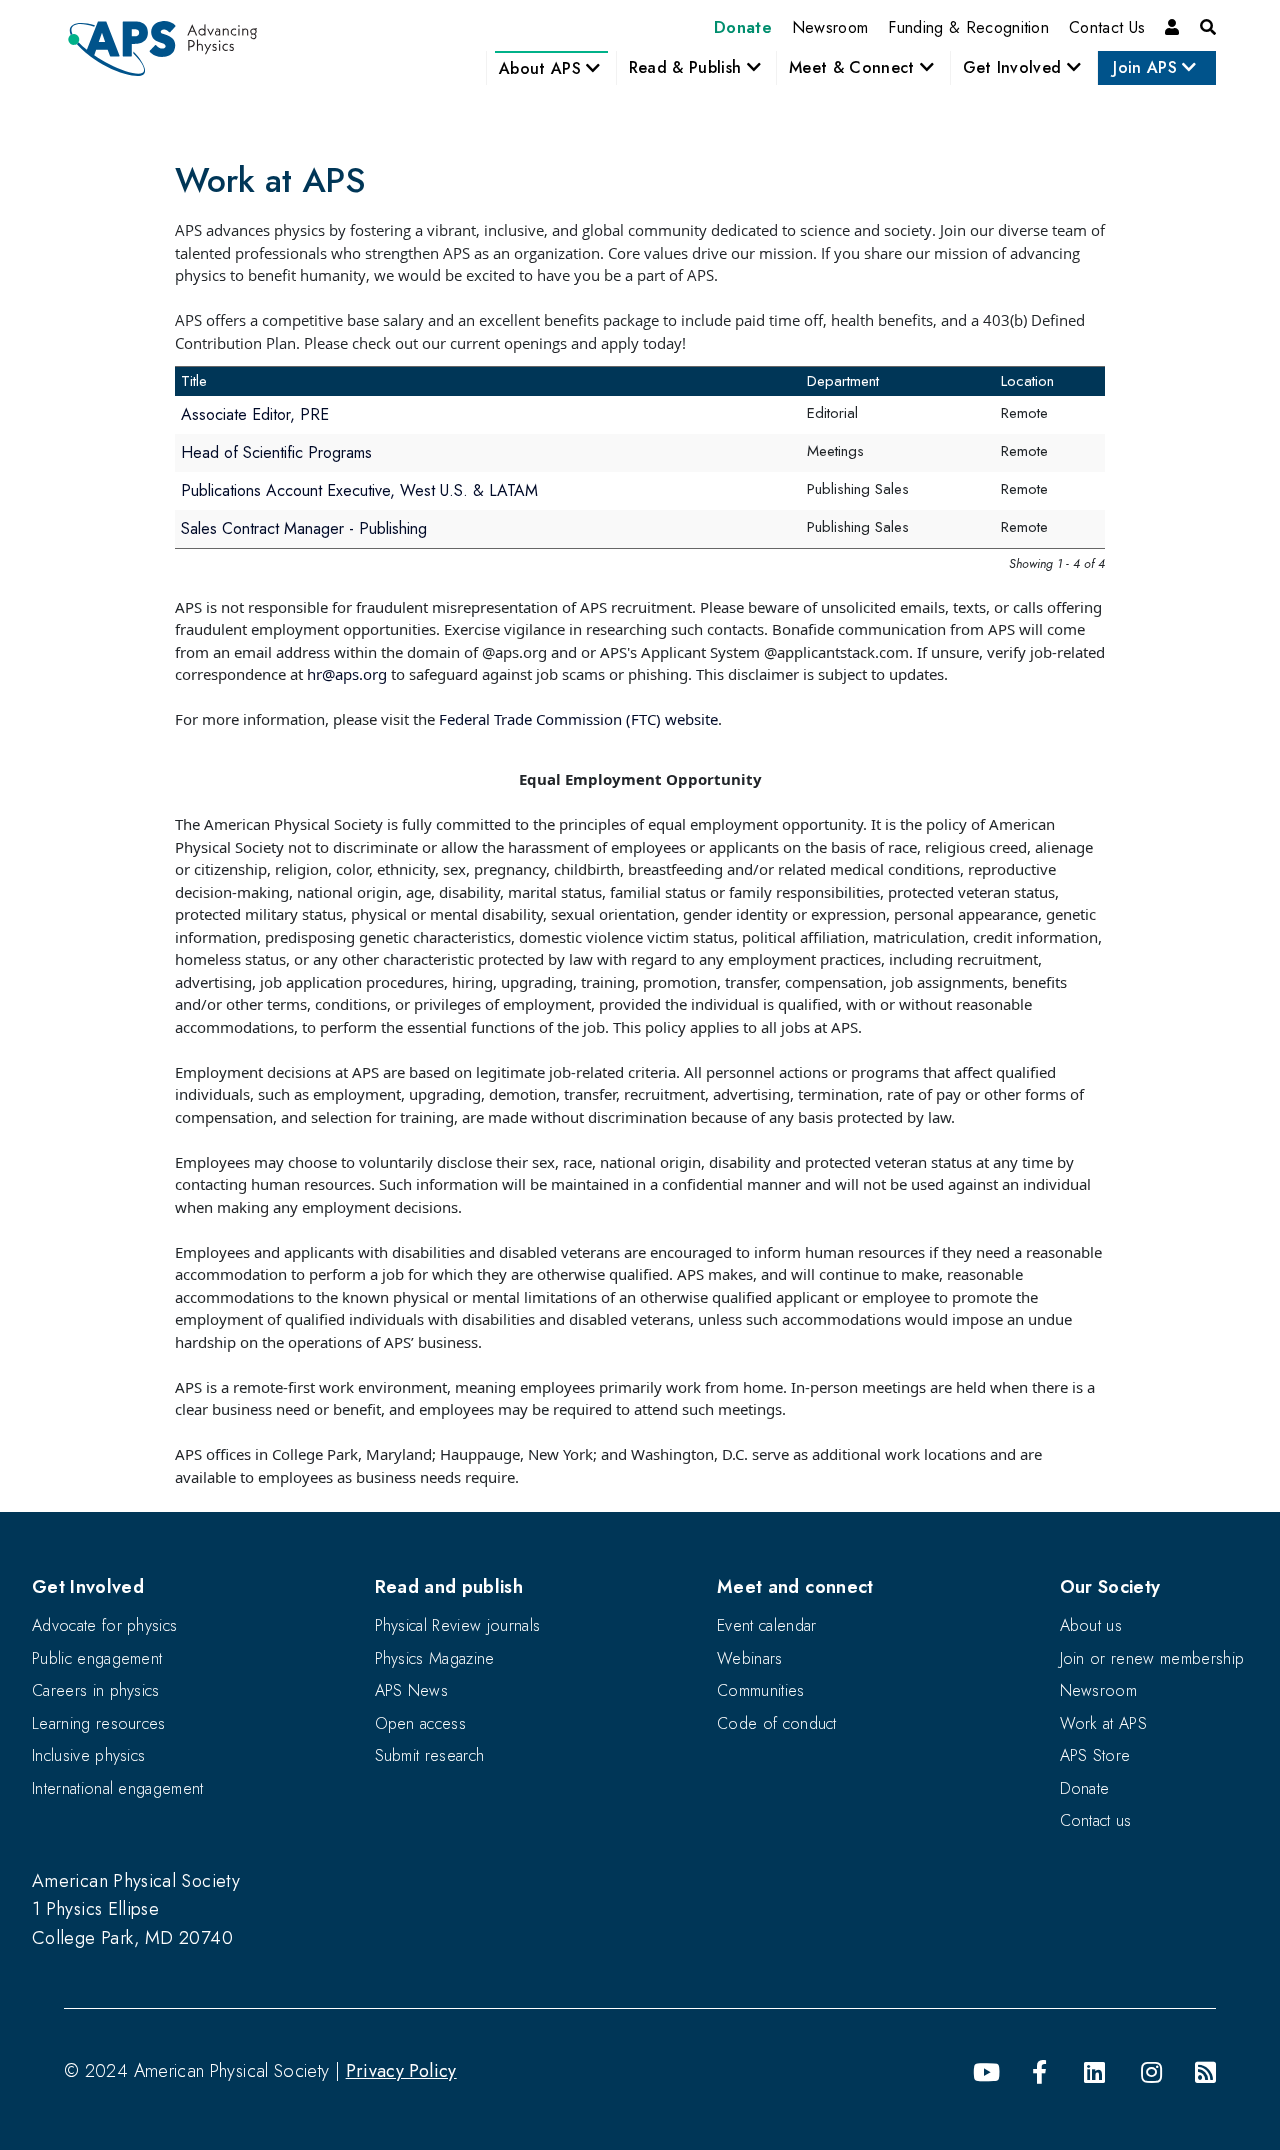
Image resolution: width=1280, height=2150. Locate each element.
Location (1027, 381)
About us (1091, 1625)
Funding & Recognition (968, 27)
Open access (421, 1723)
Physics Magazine (435, 1658)
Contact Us (1107, 27)
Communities (761, 1690)
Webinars (750, 1658)
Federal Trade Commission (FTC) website (578, 719)
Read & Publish (688, 67)
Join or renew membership (1152, 1658)
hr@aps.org (347, 674)
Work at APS (1104, 1723)
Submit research (430, 1755)
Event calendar (766, 1625)
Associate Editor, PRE (255, 414)
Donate (743, 27)
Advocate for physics (104, 1625)
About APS (542, 68)
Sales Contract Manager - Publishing (304, 528)
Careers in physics (96, 1690)
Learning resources (99, 1723)
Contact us (1096, 1820)
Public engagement (97, 1658)
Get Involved (1015, 67)
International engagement (118, 1788)
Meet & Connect (854, 67)
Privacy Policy (401, 2071)
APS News (412, 1690)
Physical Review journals (458, 1625)
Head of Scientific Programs (276, 452)
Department (843, 381)
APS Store (1095, 1755)
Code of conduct (777, 1723)
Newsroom (830, 27)
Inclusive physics (88, 1755)
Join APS (1147, 67)
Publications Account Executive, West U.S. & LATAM (359, 490)
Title (194, 381)
